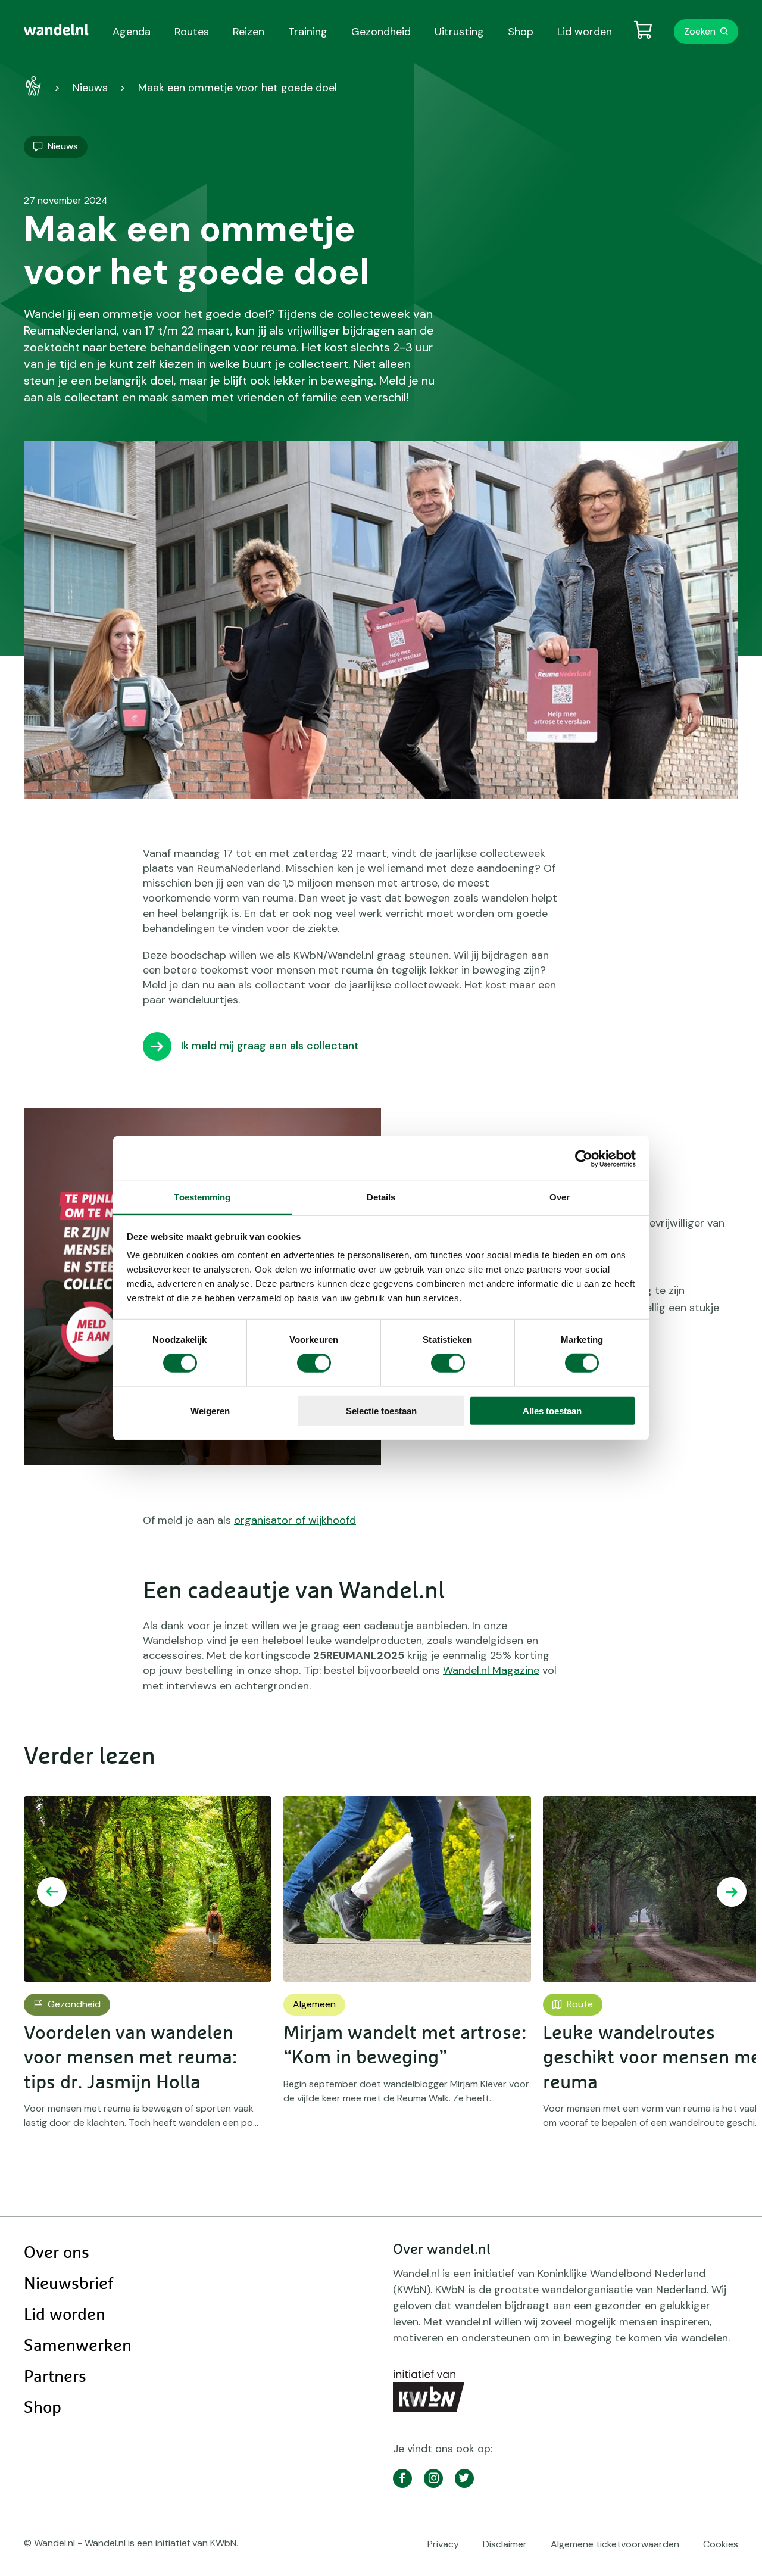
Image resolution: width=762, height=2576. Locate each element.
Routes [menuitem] (192, 32)
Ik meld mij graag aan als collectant (270, 1046)
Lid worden (65, 2315)
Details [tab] (381, 1197)
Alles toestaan (552, 1411)
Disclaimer (505, 2544)
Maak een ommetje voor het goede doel (238, 88)
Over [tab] (560, 1197)
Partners (55, 2377)
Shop (43, 2408)
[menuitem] (56, 30)
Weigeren (210, 1411)
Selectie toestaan (381, 1411)
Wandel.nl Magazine (491, 1670)
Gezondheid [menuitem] (381, 32)
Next (732, 1892)
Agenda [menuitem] (132, 32)
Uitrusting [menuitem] (459, 32)
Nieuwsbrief (68, 2284)
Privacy (443, 2544)
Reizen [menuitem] (249, 32)
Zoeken (700, 31)
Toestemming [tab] (202, 1197)
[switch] (314, 1363)
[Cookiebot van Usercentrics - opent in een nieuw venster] (584, 1158)
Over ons (57, 2253)
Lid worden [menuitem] (585, 32)
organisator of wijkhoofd (295, 1520)
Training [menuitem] (308, 32)
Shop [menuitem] (521, 32)
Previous (52, 1892)
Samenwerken (78, 2346)
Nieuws (90, 88)
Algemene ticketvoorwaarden (615, 2544)
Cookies (721, 2544)
